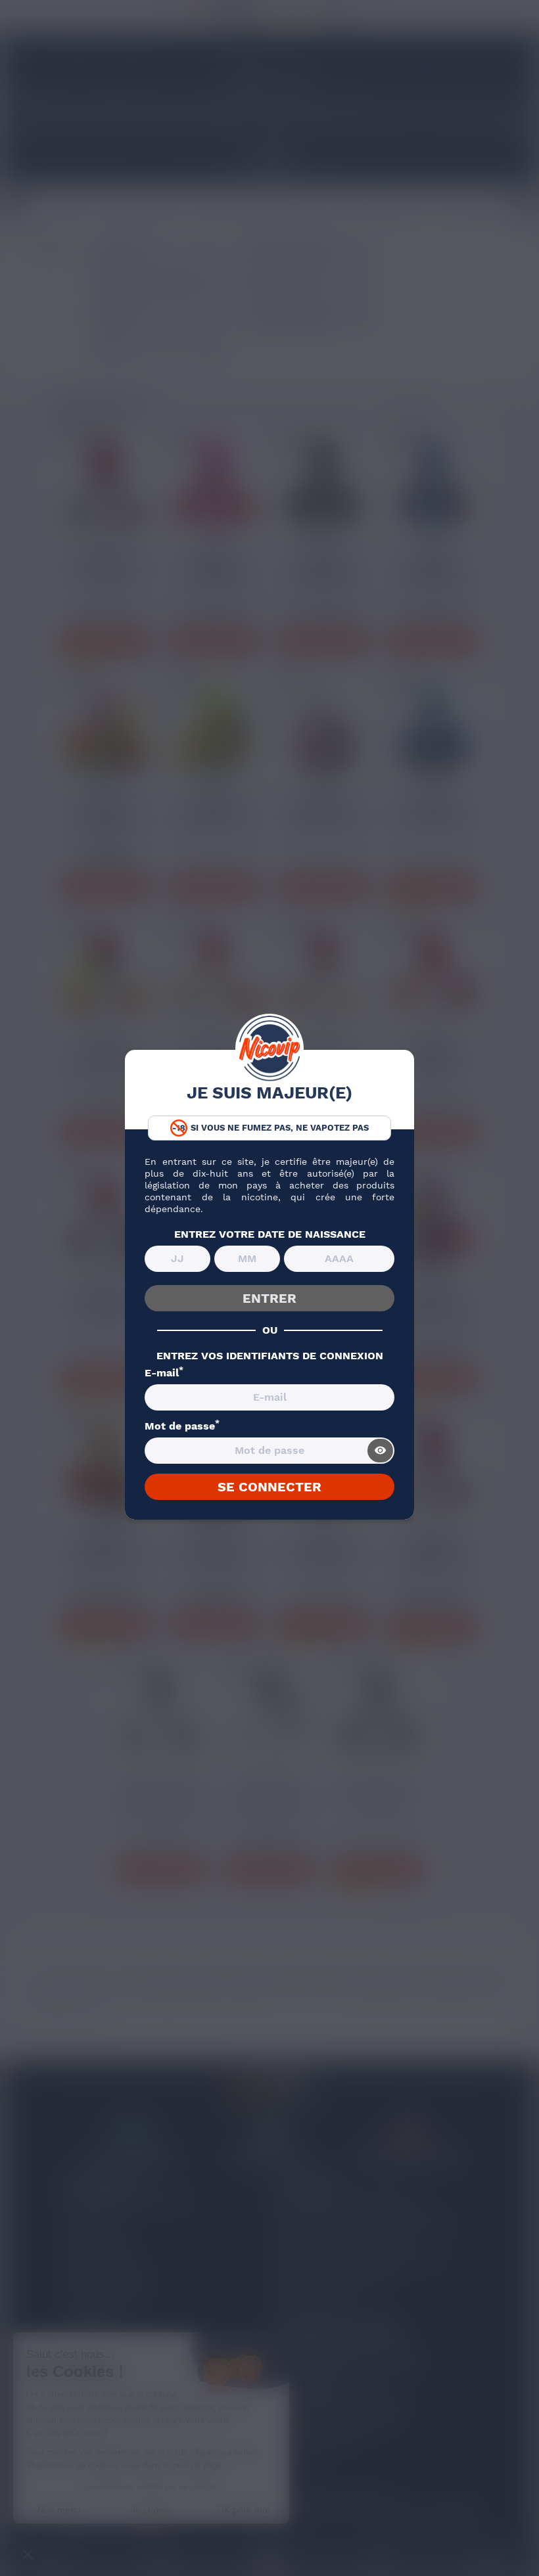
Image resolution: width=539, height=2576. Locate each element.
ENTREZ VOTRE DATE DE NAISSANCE (270, 1234)
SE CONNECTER (269, 1487)
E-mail (164, 1373)
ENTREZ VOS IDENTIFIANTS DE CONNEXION (270, 1356)
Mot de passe (182, 1426)
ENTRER (269, 1298)
